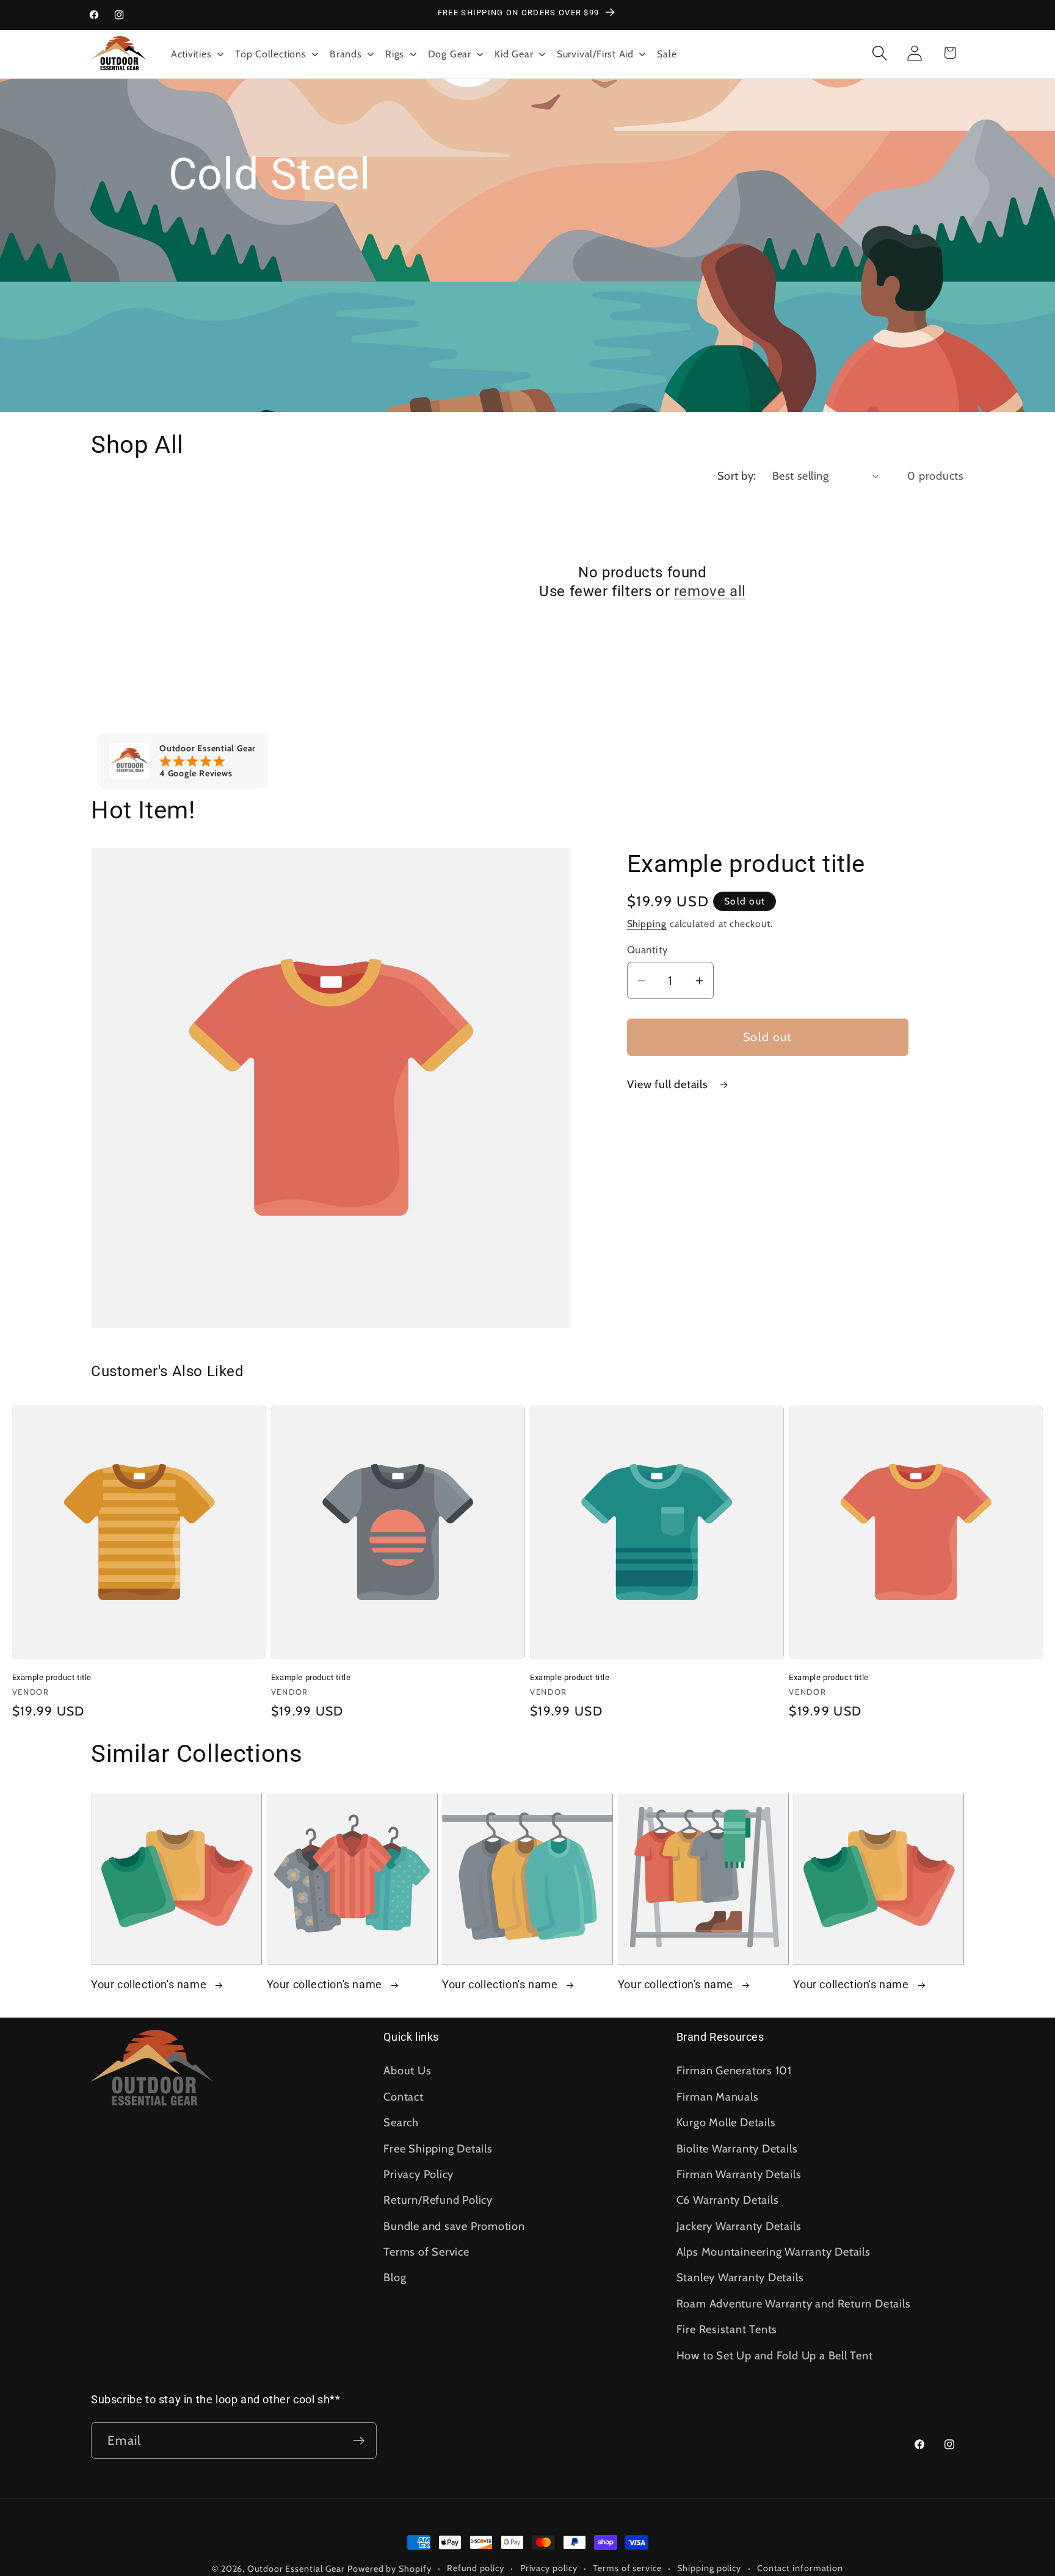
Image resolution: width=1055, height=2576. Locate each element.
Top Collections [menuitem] (271, 54)
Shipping (647, 924)
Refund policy (476, 2568)
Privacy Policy (419, 2174)
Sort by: (737, 476)
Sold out (767, 1037)
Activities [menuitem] (191, 54)
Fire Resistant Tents (727, 2329)
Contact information (800, 2568)
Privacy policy (549, 2568)
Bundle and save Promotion (454, 2226)
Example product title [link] (52, 1677)
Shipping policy (709, 2568)
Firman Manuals (718, 2097)
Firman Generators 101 (734, 2070)
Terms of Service (426, 2252)
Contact (403, 2097)
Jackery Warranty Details (739, 2226)
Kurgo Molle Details (726, 2122)
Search (401, 2122)
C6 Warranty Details (728, 2200)
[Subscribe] (359, 2441)
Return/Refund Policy (438, 2200)
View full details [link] (669, 1084)
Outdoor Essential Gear (297, 2569)
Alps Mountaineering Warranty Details (774, 2252)
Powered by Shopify (389, 2569)
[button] (880, 53)
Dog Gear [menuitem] (450, 54)
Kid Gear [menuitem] (514, 54)
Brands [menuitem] (346, 54)
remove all (710, 591)
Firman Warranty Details (739, 2174)
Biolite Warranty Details (737, 2148)
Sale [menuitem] (667, 54)
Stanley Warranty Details (740, 2277)
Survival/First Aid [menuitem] (595, 54)
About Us (407, 2070)
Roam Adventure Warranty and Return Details (794, 2304)
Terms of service (627, 2568)
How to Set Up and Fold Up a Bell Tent (775, 2355)
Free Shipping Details (438, 2148)
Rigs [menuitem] (395, 54)
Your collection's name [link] (150, 1984)
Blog (395, 2277)
